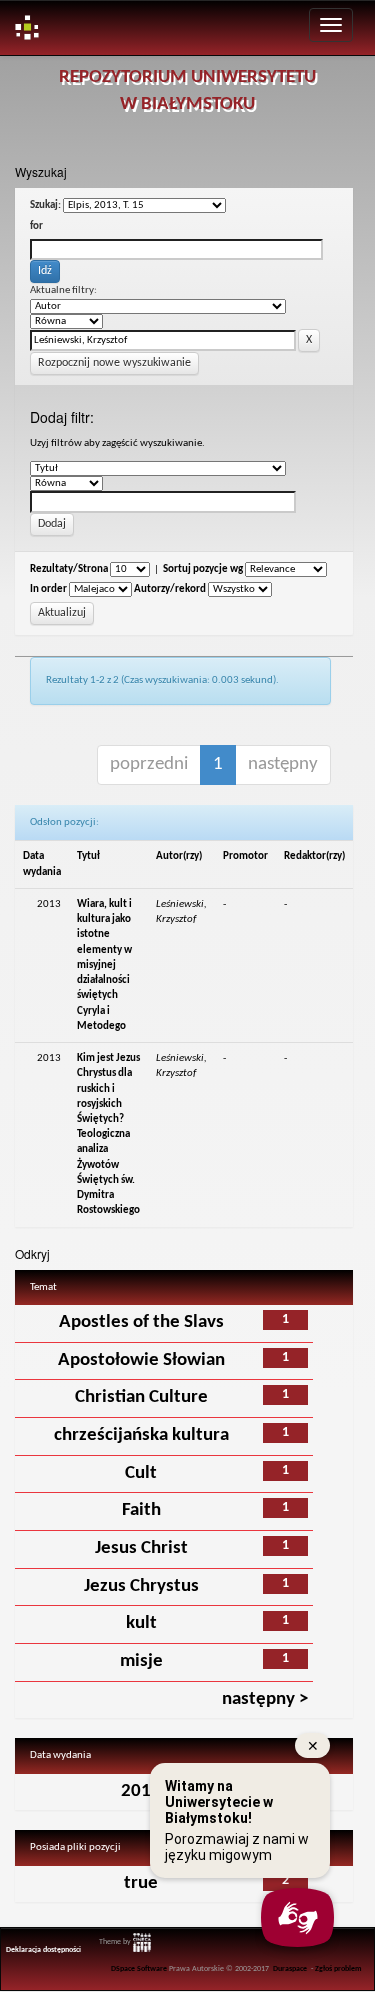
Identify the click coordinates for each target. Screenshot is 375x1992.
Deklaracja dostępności (43, 1950)
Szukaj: (45, 205)
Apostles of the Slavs (141, 1322)
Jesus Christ (141, 1548)
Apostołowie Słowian (141, 1360)
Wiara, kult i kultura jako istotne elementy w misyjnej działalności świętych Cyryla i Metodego (104, 965)
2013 (141, 1791)
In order (48, 589)
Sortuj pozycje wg (203, 569)
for (36, 226)
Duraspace (290, 1969)
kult (141, 1623)
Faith (141, 1510)
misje (141, 1661)
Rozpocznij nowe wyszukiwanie (114, 363)
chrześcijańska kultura (141, 1435)
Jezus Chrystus (141, 1586)
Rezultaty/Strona (69, 569)
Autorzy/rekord (170, 589)
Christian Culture (141, 1397)
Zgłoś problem (338, 1969)
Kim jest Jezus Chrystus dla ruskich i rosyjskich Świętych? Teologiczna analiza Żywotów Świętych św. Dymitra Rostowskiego (108, 1134)
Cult (141, 1473)
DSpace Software (139, 1969)
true (141, 1883)
